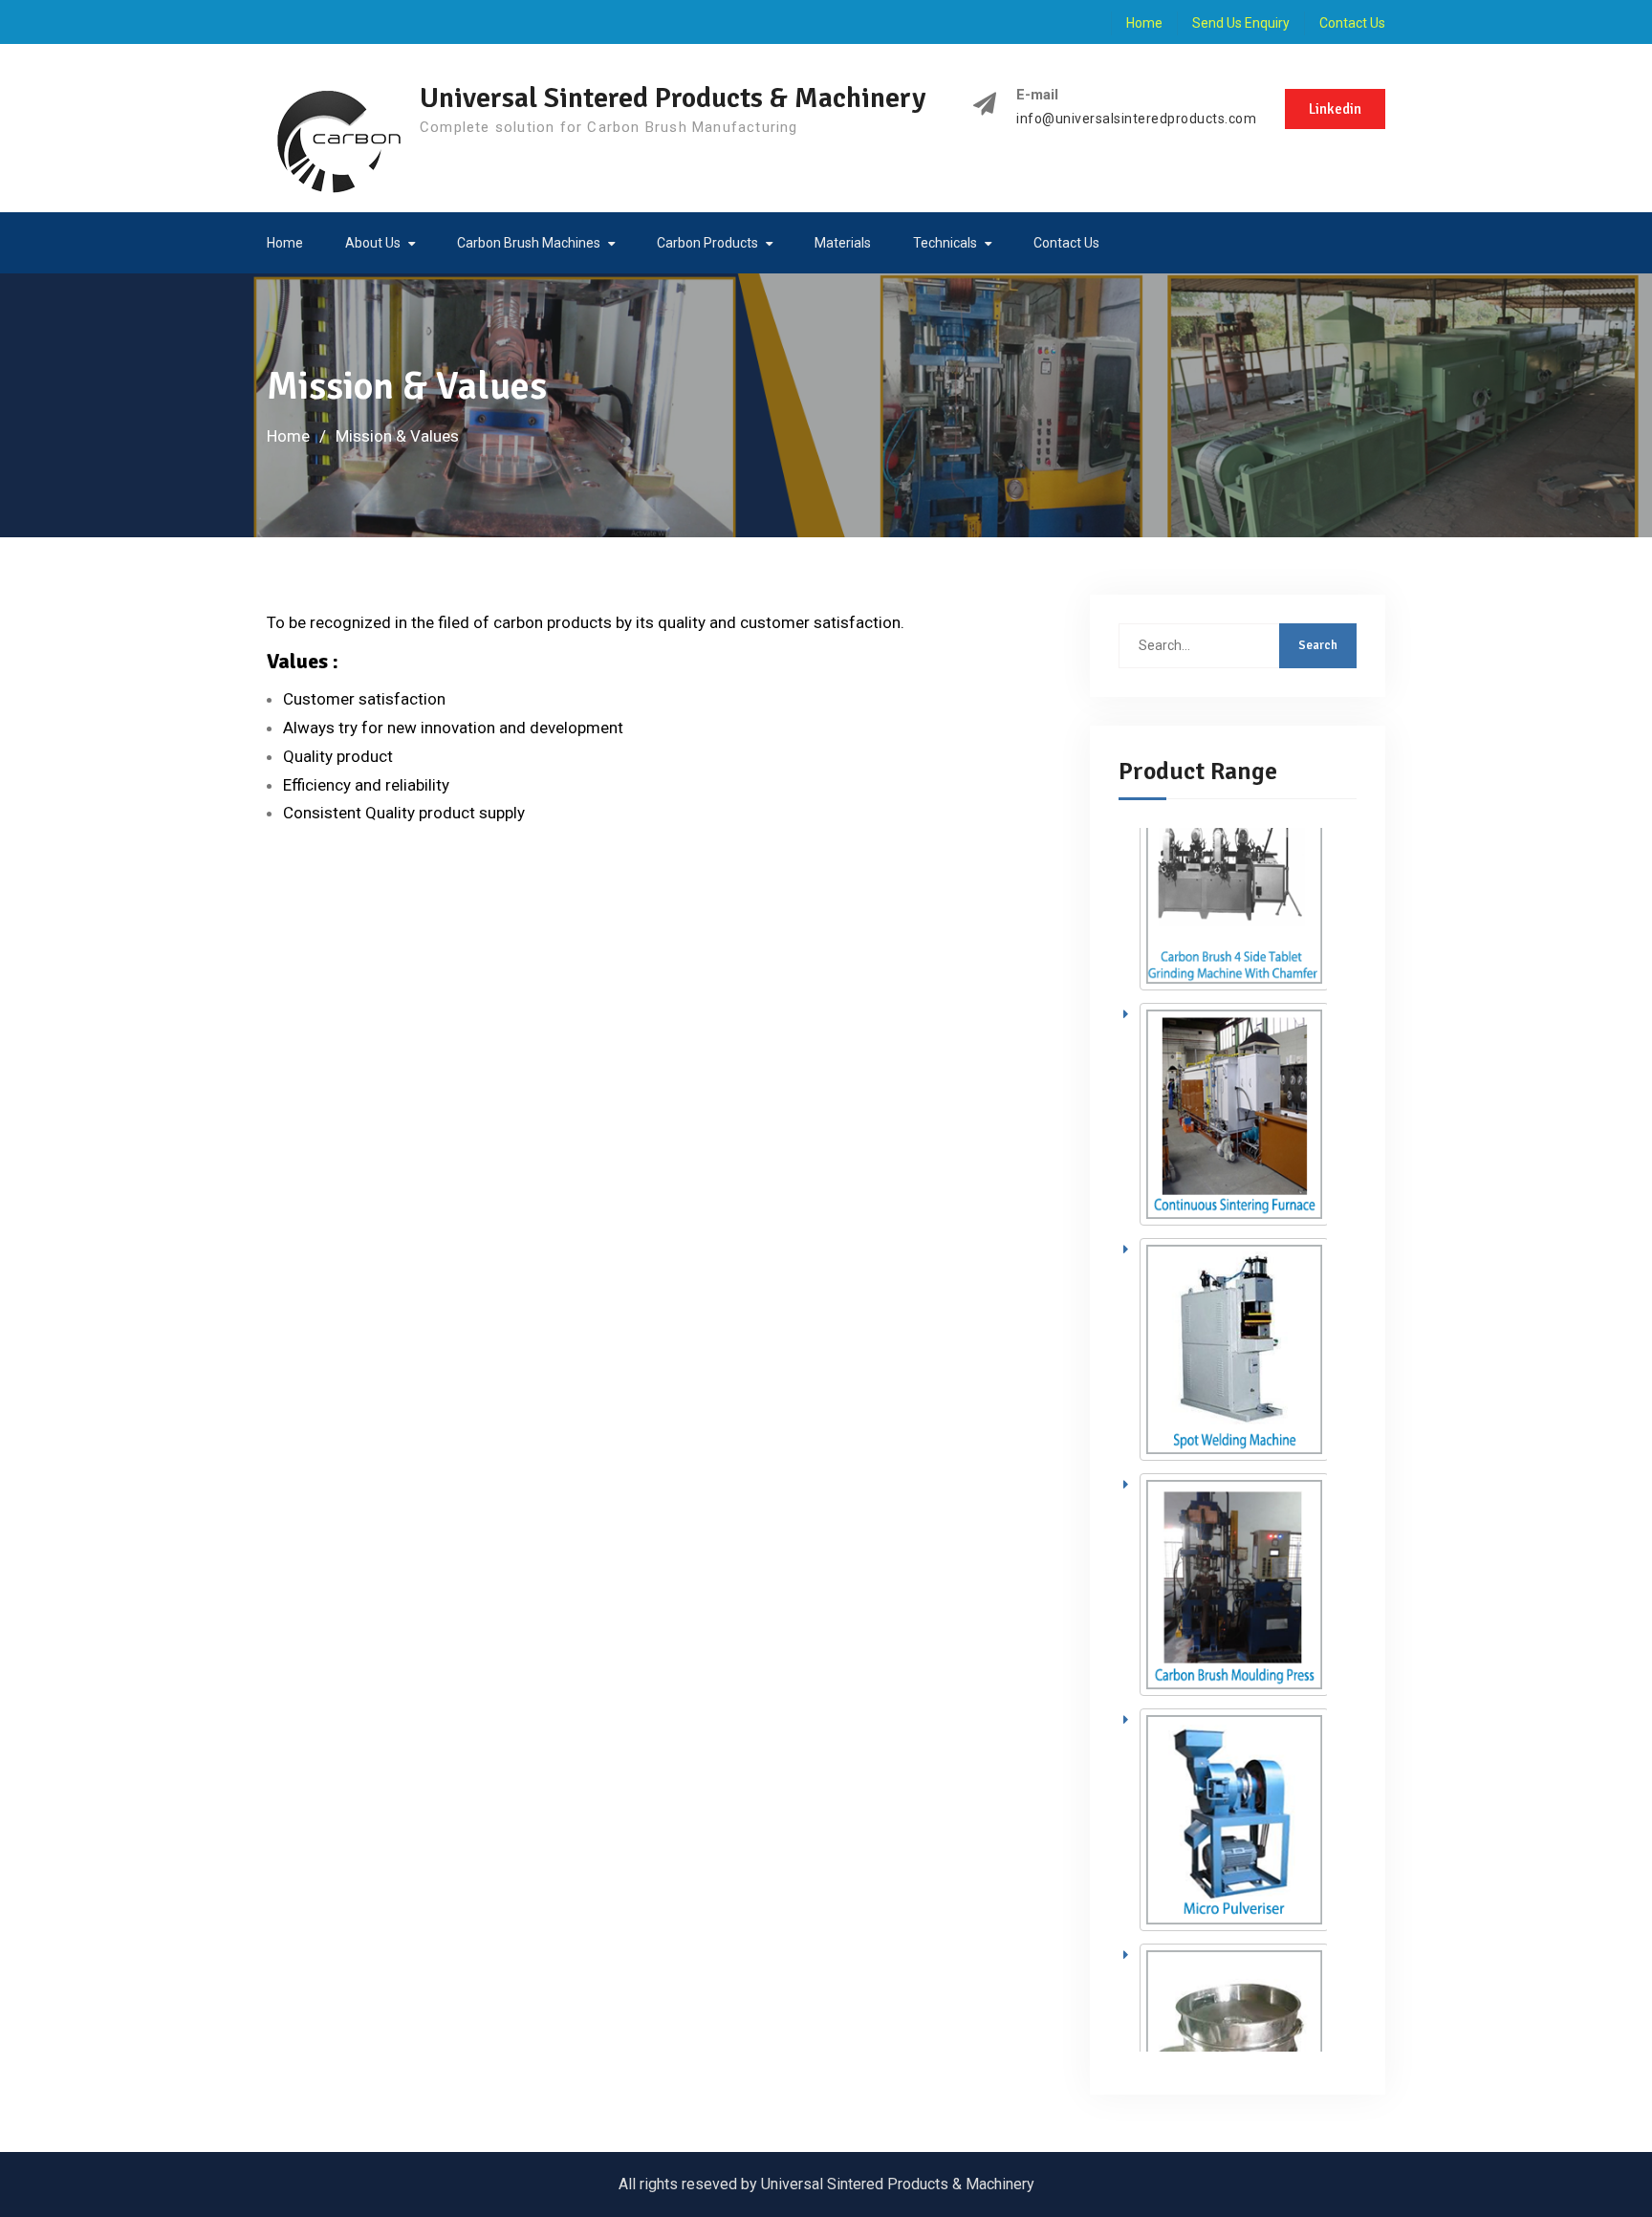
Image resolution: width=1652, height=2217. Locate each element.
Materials (843, 243)
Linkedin (1335, 109)
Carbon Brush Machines (529, 243)
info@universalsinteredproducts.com (1136, 119)
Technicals (945, 243)
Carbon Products (707, 243)
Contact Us (1352, 23)
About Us (373, 243)
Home (1144, 23)
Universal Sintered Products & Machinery (673, 98)
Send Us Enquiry (1241, 23)
